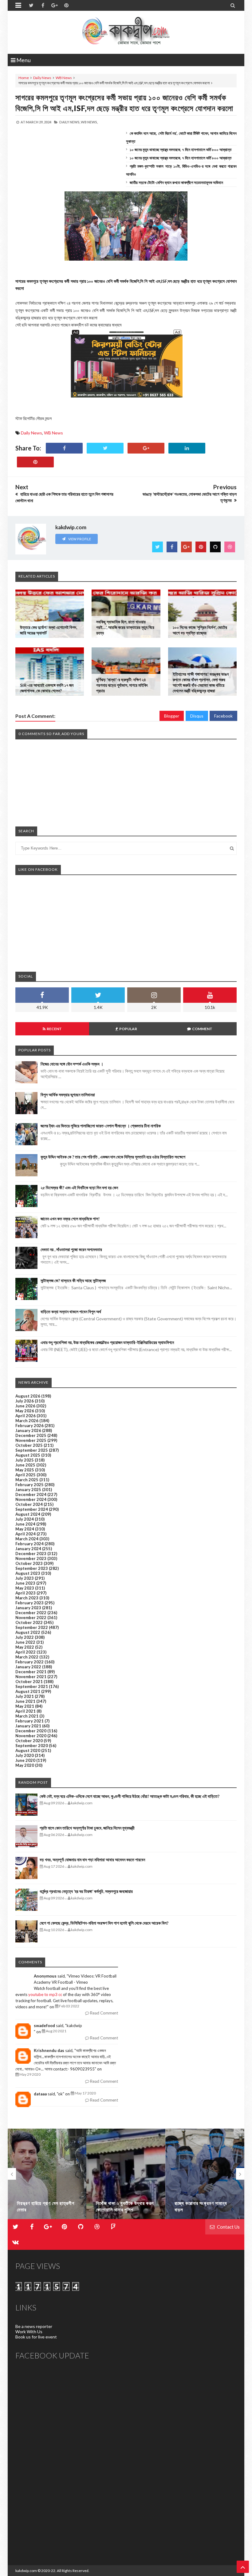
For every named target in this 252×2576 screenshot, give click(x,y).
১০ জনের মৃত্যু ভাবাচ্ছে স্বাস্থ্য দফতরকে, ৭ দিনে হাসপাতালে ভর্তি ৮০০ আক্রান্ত (181, 150)
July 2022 (25, 1637)
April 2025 (26, 1475)
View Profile (79, 539)
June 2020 (25, 1760)
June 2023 (25, 1583)
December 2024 (31, 1494)
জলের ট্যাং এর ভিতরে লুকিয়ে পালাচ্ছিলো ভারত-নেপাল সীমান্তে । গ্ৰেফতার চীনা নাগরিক (101, 1126)
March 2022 (27, 1657)
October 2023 (29, 1563)
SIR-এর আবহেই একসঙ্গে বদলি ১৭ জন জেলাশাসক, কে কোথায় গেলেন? (47, 688)
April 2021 (26, 1711)
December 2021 (31, 1672)
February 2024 (30, 1544)
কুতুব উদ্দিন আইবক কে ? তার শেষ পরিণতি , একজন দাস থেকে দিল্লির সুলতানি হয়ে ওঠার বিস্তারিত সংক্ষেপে (113, 1157)
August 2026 (28, 1396)
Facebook (223, 716)
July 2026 (25, 1401)
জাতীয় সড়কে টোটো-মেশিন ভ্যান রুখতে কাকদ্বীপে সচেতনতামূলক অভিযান (176, 182)
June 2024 (25, 1524)
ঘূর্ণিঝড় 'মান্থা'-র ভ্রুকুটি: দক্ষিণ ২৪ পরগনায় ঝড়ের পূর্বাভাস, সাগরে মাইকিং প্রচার (122, 685)
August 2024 (28, 1514)
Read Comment (104, 2013)
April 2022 (26, 1652)
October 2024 (29, 1504)
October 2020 (29, 1741)
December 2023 (31, 1554)
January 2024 (28, 1549)
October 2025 (29, 1445)
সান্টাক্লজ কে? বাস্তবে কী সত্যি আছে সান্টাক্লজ (73, 1280)
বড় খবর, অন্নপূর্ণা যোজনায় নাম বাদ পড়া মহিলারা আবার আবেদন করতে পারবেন (92, 1860)
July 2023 (25, 1578)
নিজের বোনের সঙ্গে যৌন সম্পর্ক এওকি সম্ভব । (72, 1064)
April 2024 (26, 1534)
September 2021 (32, 1686)
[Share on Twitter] (105, 448)
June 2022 (25, 1642)
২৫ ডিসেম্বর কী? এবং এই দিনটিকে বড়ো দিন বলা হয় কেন (79, 1188)
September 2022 (32, 1627)
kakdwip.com (26, 2571)
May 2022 (25, 1647)
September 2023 (32, 1568)
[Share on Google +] (146, 448)
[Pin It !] (35, 462)
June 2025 (25, 1465)
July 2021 (25, 1696)
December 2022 (31, 1613)
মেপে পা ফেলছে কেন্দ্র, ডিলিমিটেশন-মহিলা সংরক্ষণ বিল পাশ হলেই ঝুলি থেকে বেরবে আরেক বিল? (104, 1923)
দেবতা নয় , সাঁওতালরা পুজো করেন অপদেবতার (71, 1249)
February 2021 (30, 1721)
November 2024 (31, 1499)
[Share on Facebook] (64, 448)
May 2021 (25, 1706)
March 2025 (27, 1480)
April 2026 (26, 1416)
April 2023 (26, 1593)
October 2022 (29, 1622)
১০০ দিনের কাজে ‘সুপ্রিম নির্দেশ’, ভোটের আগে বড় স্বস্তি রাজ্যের (200, 630)
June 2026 (25, 1406)
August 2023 (28, 1573)
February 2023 (30, 1603)
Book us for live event (36, 2337)
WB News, (89, 122)
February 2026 (30, 1426)
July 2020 (25, 1755)
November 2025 (31, 1440)
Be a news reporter (34, 2326)
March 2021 (27, 1716)
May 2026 (25, 1411)
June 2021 (25, 1701)
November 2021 (31, 1677)
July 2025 (25, 1460)
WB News (64, 78)
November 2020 (31, 1736)
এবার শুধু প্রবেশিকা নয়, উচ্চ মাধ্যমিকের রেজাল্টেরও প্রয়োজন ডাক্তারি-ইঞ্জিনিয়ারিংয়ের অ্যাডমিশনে (107, 1342)
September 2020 (32, 1746)
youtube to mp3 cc (45, 1994)
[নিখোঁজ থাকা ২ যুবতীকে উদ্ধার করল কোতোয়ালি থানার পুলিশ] (47, 2174)
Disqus (197, 716)
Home (24, 78)
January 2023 (28, 1608)
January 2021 (28, 1726)
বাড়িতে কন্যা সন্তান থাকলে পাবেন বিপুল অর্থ (71, 1312)
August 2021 (28, 1691)
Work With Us (29, 2332)
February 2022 (30, 1662)
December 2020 (31, 1731)
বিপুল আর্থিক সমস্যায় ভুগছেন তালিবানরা (68, 1095)
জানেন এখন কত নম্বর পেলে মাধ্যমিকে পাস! (70, 1219)
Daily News (42, 78)
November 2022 (31, 1618)
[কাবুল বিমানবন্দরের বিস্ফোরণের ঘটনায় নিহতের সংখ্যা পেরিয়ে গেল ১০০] (205, 2174)
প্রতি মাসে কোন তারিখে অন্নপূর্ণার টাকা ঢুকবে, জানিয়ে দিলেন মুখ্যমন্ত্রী (87, 1828)
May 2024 (25, 1529)
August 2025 (28, 1455)
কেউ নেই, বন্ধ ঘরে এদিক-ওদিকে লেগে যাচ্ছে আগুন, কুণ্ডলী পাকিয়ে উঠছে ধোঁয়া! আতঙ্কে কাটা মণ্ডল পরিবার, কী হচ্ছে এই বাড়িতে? (130, 1796)
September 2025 (32, 1450)
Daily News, (70, 122)
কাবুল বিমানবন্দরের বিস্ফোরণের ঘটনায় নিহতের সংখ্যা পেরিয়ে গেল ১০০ (202, 2203)
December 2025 (31, 1435)
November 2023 (31, 1558)
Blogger (172, 716)
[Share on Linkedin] (187, 448)
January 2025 (28, 1490)
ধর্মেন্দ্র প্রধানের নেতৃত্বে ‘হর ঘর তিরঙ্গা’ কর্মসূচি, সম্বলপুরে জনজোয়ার (86, 1891)
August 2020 (28, 1750)
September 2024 (32, 1509)
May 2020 (25, 1765)
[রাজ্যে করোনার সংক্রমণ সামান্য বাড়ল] (126, 2174)
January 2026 (28, 1430)
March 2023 (27, 1598)
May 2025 (25, 1470)
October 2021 (29, 1682)
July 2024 (25, 1519)
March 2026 (27, 1421)
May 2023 (25, 1588)
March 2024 (27, 1539)
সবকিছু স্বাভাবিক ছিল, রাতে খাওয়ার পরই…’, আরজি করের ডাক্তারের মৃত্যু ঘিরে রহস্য (125, 627)
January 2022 (28, 1667)
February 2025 (30, 1485)
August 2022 (28, 1632)
